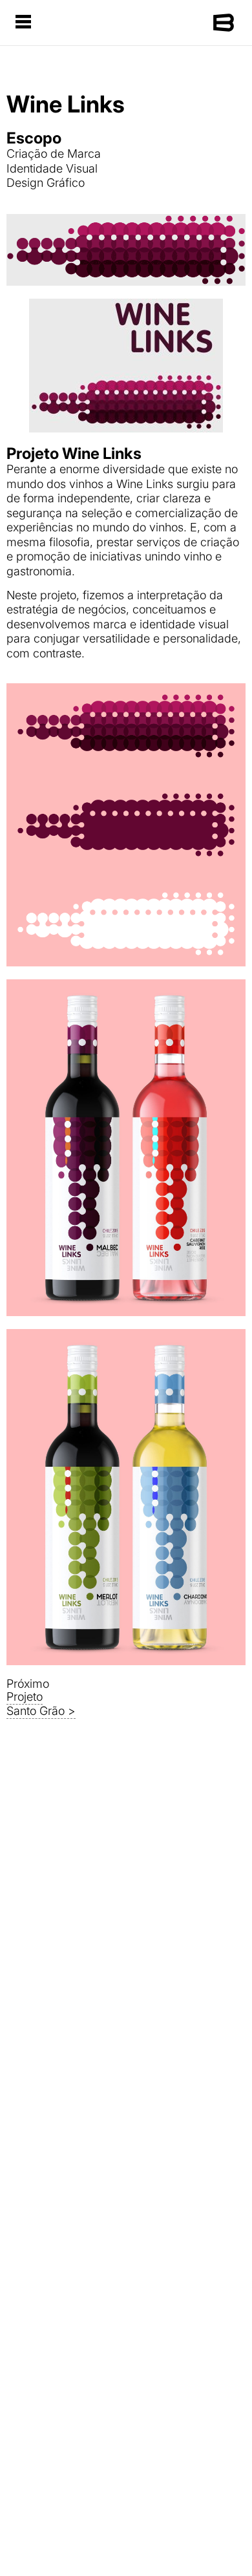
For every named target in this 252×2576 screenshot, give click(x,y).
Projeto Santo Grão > (41, 1704)
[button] (23, 23)
